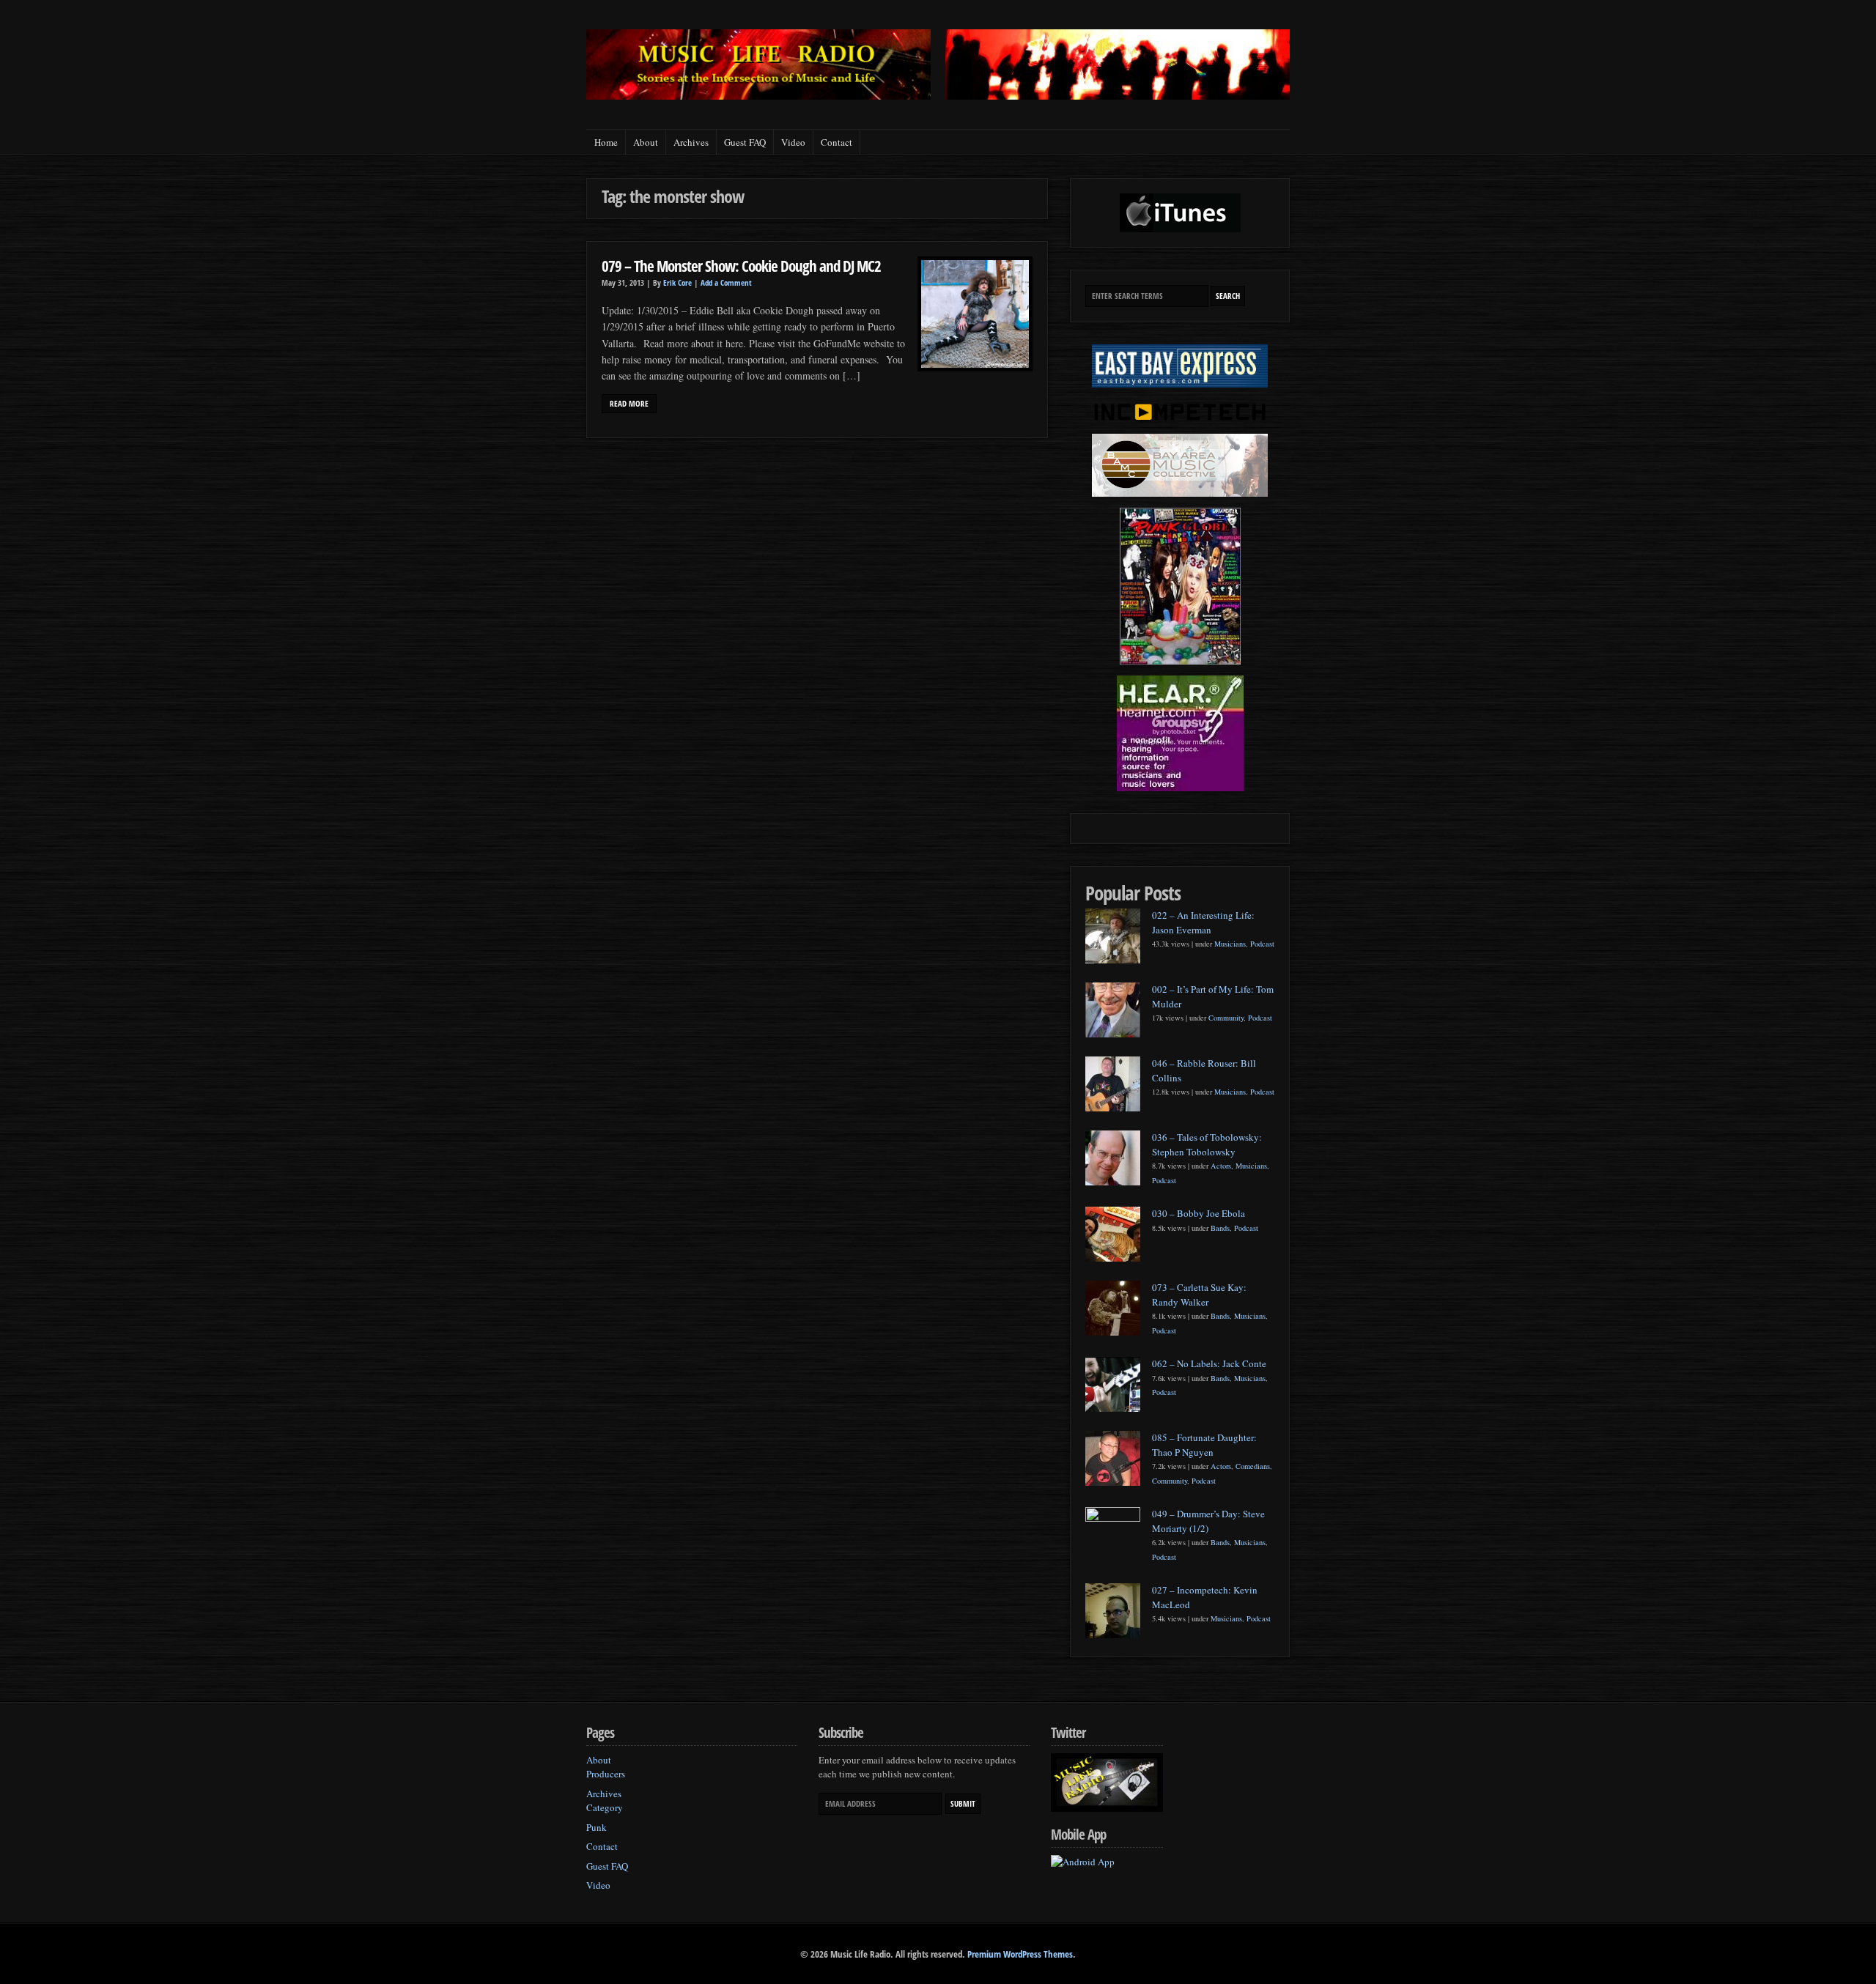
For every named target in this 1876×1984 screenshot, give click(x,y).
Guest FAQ (745, 142)
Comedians (1253, 1466)
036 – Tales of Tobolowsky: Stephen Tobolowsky (1207, 1144)
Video (793, 142)
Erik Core (677, 283)
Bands (1220, 1228)
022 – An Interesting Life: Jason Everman (1203, 922)
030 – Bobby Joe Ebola (1199, 1213)
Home (606, 142)
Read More (629, 404)
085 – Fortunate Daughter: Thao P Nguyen (1204, 1445)
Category (605, 1807)
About (646, 142)
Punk (597, 1827)
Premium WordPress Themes (1020, 1954)
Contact (837, 142)
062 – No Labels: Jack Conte (1209, 1363)
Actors (1221, 1166)
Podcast (1262, 944)
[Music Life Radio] (758, 96)
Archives (691, 142)
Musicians (1230, 944)
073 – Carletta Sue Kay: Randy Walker (1199, 1295)
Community (1226, 1018)
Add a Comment (726, 283)
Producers (606, 1774)
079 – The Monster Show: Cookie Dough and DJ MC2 (741, 266)
